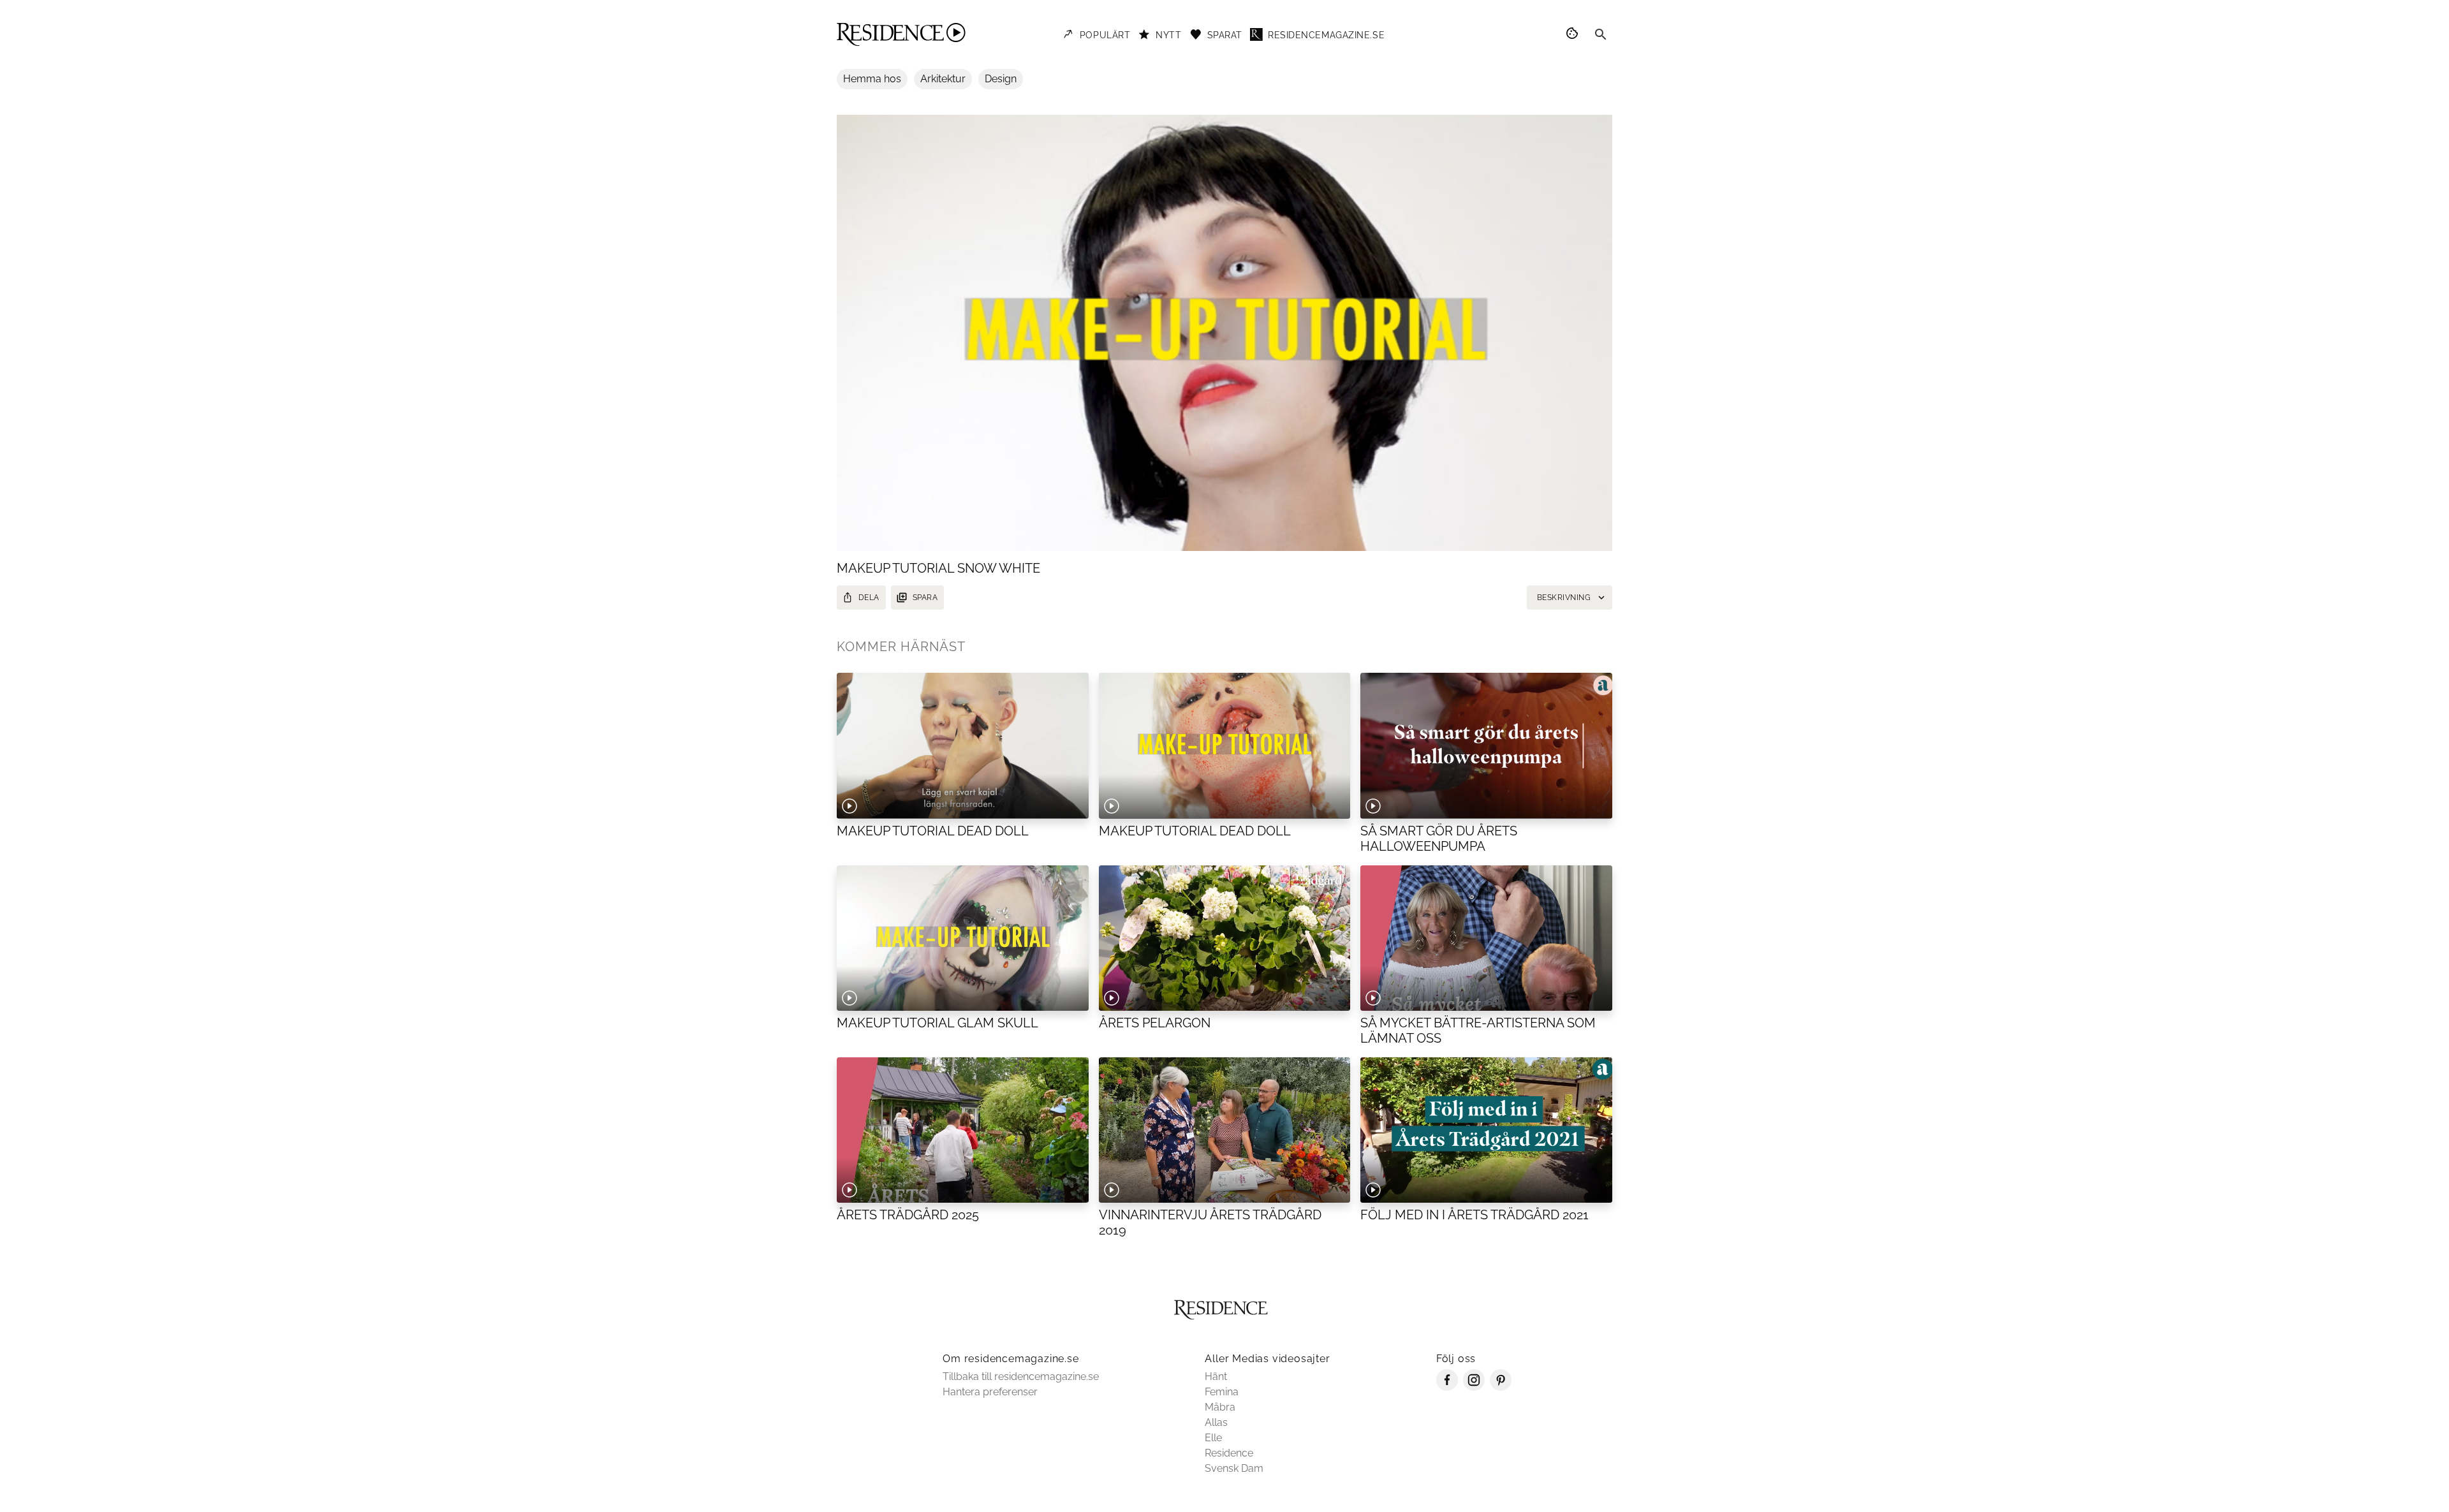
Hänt (1216, 1376)
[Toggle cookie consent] (1574, 34)
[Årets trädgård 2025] (963, 1130)
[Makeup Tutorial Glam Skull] (963, 938)
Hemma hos (872, 79)
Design (1001, 79)
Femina (1222, 1392)
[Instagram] (1474, 1387)
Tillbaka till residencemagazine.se (1021, 1376)
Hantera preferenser (990, 1392)
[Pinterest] (1501, 1387)
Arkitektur (943, 79)
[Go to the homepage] (901, 34)
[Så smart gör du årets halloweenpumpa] (1486, 745)
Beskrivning (1564, 598)
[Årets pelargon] (1225, 938)
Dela (869, 598)
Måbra (1220, 1407)
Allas (1216, 1422)
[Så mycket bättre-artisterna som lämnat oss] (1486, 938)
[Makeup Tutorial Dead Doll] (963, 745)
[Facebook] (1447, 1387)
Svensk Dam (1234, 1468)
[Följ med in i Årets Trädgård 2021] (1486, 1130)
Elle (1213, 1438)
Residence (1229, 1453)
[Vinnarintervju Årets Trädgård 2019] (1225, 1130)
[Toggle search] (1601, 34)
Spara (925, 598)
